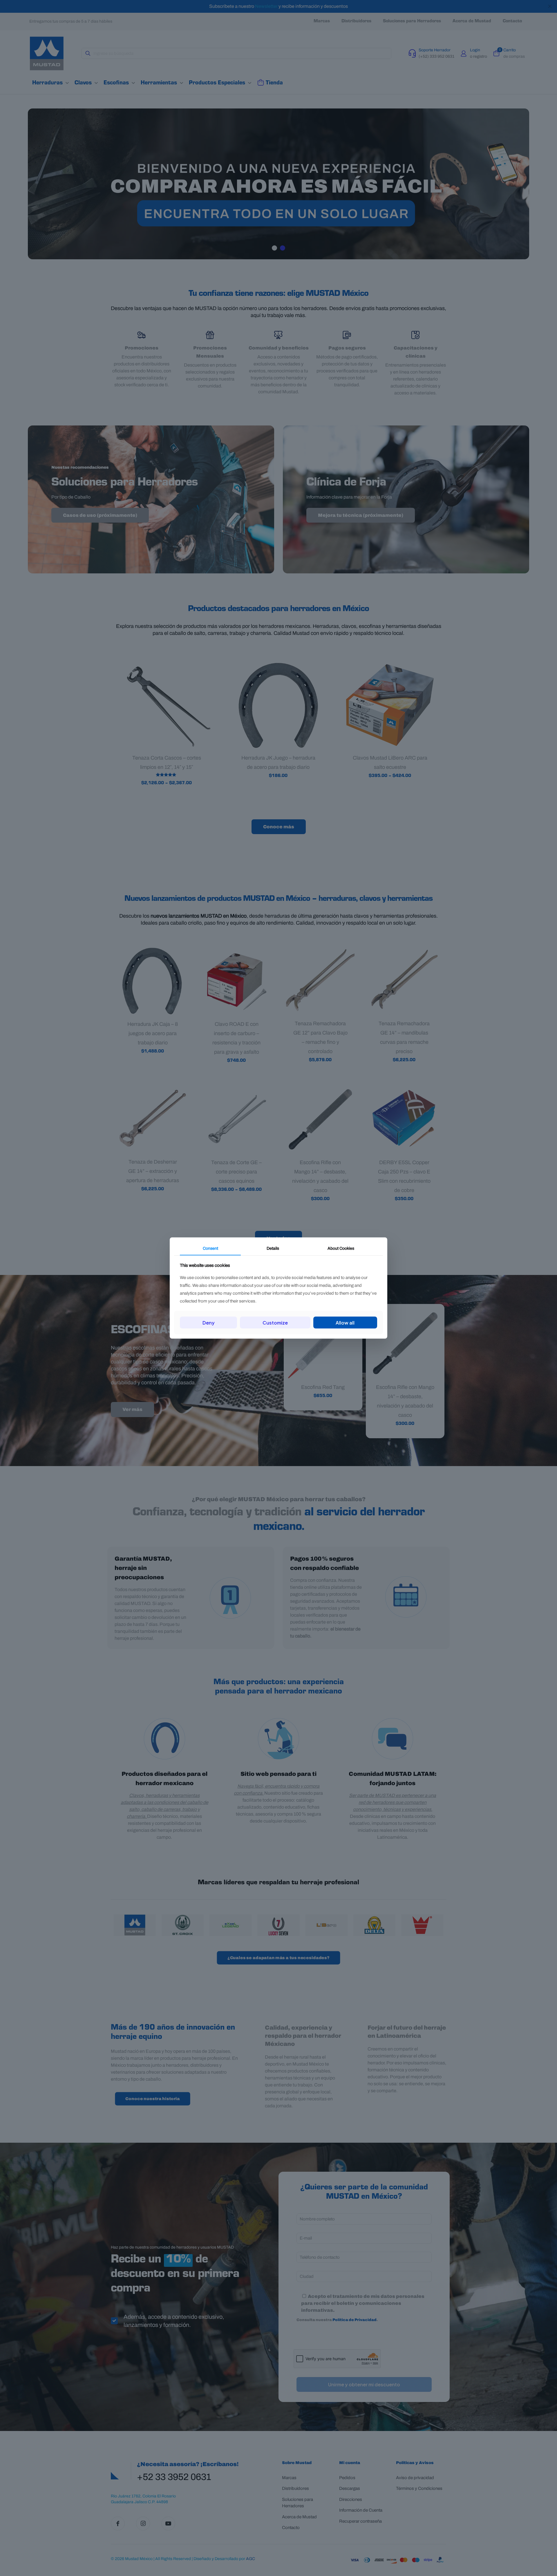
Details (273, 1248)
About (341, 1248)
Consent (210, 1248)
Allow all (345, 1322)
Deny (209, 1322)
